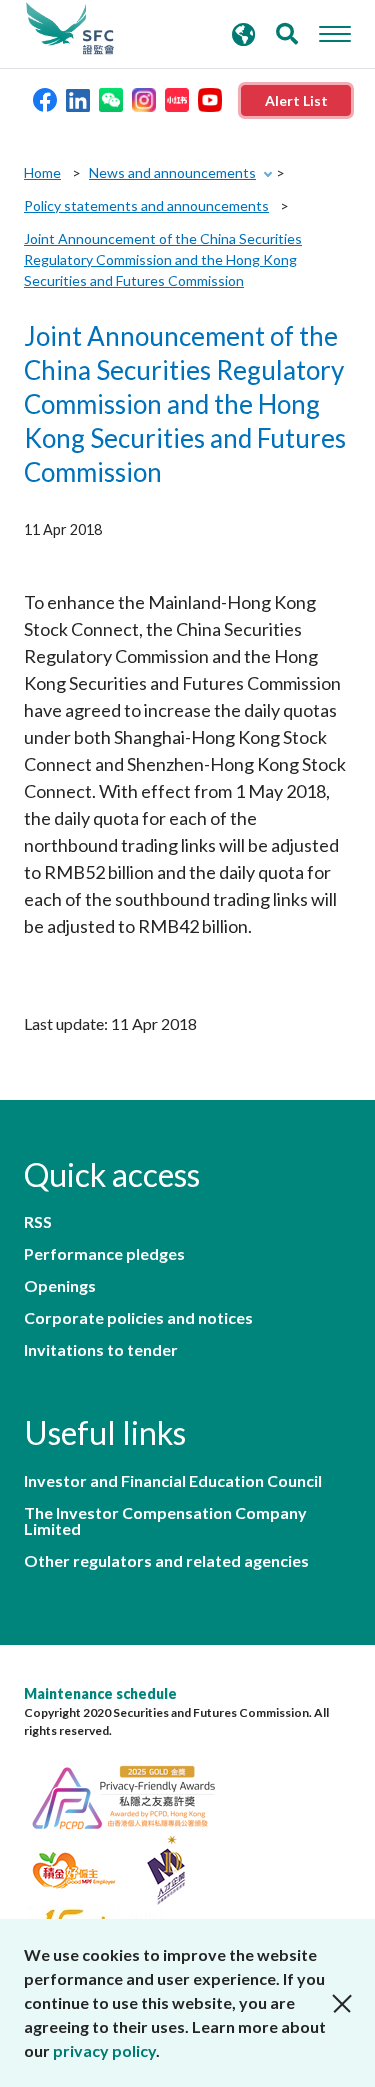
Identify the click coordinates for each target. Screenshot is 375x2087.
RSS (38, 1222)
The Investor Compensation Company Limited (165, 1521)
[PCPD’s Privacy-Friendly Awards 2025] (134, 1794)
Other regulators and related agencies (166, 1561)
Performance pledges (104, 1254)
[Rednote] (177, 98)
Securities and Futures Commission (70, 29)
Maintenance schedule (100, 1693)
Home (42, 172)
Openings (60, 1286)
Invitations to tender (101, 1350)
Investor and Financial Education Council (173, 1481)
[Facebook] (45, 98)
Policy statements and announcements (146, 205)
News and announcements (172, 172)
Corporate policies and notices (138, 1318)
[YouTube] (210, 98)
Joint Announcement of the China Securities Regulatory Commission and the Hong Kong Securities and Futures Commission (163, 259)
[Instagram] (144, 98)
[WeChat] (111, 98)
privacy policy (104, 2050)
